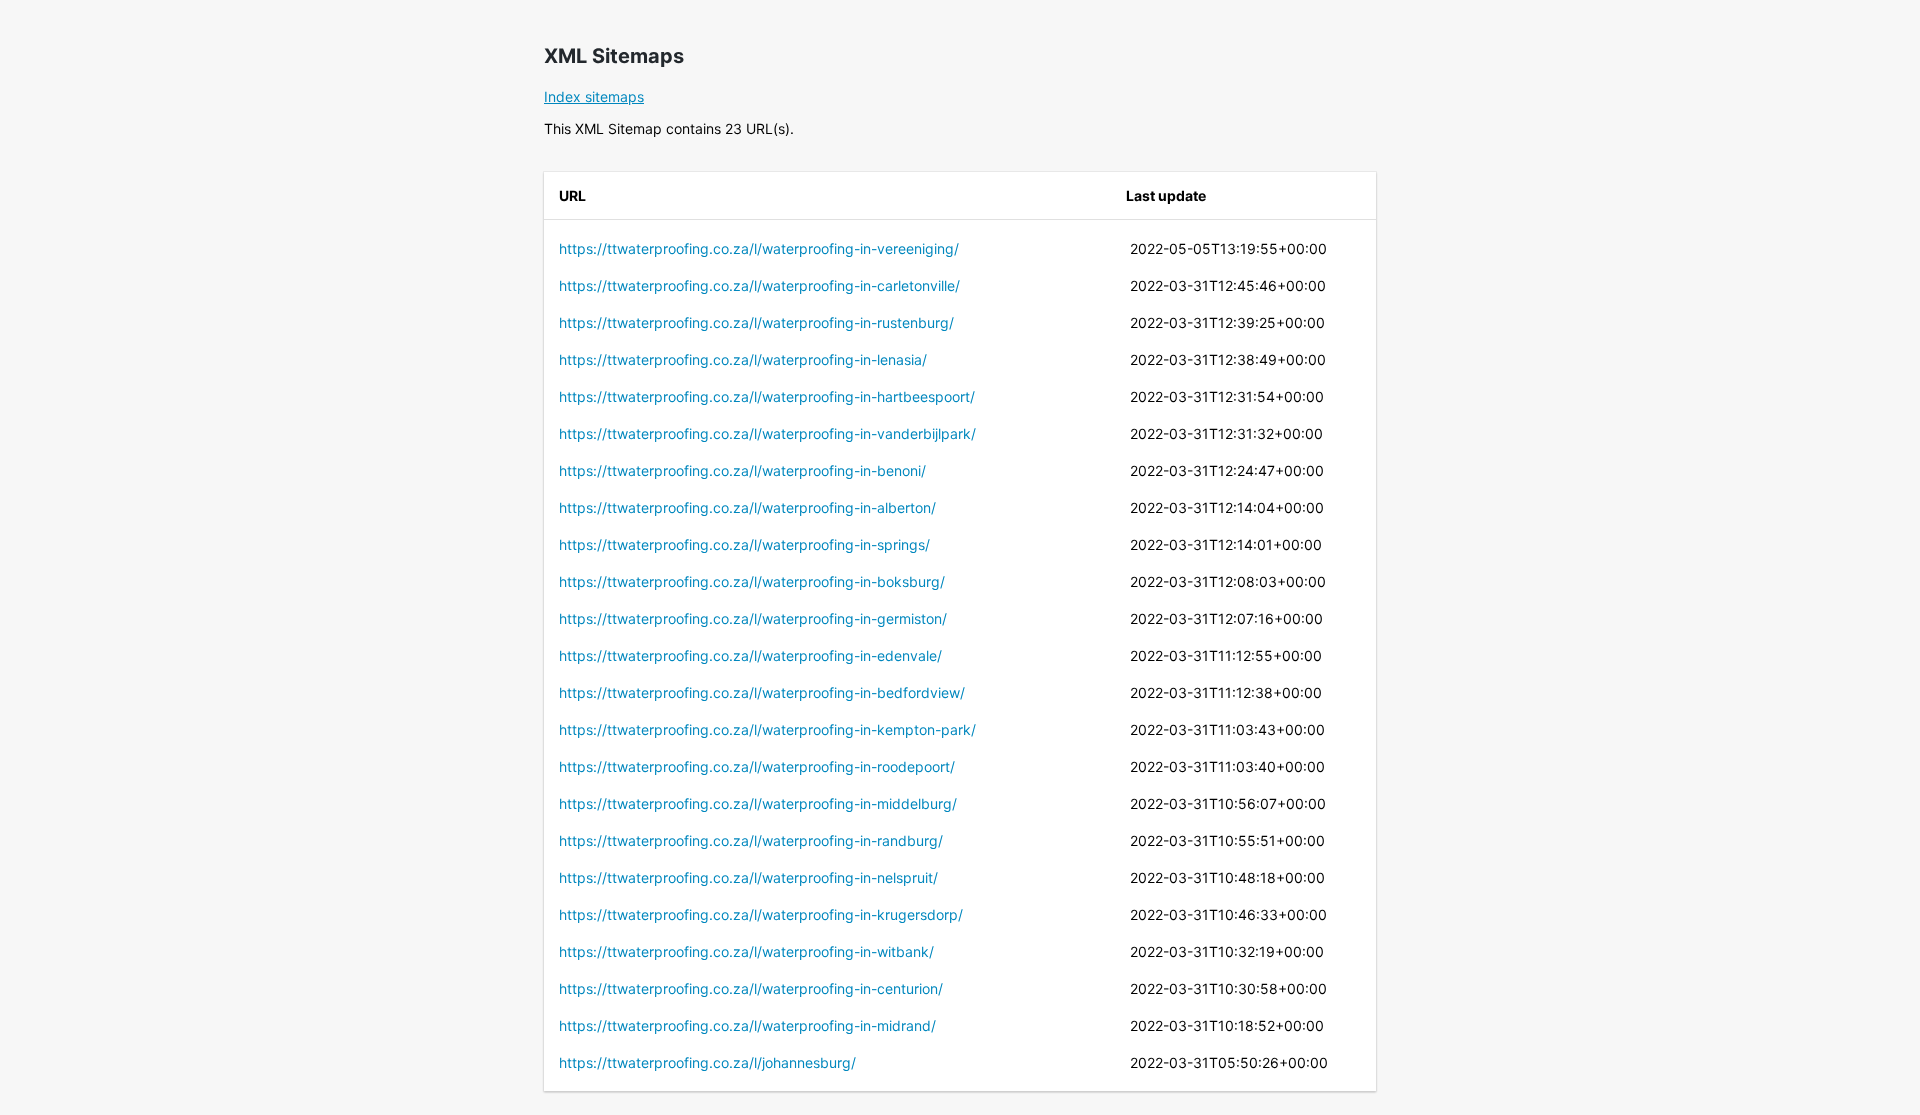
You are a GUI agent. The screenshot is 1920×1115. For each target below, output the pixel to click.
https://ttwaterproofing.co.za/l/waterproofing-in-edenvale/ (750, 655)
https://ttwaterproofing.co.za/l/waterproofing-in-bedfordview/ (762, 692)
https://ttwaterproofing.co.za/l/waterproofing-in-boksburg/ (752, 581)
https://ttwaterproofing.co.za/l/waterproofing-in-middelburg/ (758, 803)
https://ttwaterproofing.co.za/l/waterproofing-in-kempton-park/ (767, 729)
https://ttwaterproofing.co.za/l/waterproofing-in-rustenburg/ (756, 322)
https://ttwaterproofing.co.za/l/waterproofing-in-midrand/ (747, 1025)
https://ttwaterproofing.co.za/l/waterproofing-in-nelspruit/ (748, 877)
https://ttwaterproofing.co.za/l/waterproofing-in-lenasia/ (743, 359)
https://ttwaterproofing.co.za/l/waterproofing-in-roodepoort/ (757, 766)
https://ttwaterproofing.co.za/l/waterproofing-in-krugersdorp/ (761, 914)
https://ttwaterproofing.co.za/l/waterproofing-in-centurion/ (751, 988)
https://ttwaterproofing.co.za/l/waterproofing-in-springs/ (744, 544)
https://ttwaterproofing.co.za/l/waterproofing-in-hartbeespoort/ (767, 396)
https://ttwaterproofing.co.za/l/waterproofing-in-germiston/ (753, 618)
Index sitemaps (594, 96)
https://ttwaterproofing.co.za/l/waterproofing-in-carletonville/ (759, 285)
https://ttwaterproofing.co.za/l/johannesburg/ (707, 1062)
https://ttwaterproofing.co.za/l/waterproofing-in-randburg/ (751, 840)
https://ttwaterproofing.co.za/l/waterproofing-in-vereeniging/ (759, 248)
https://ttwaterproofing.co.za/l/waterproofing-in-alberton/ (747, 507)
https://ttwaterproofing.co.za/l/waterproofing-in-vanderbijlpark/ (767, 433)
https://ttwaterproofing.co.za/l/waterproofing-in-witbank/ (746, 951)
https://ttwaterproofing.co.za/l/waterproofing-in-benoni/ (742, 470)
